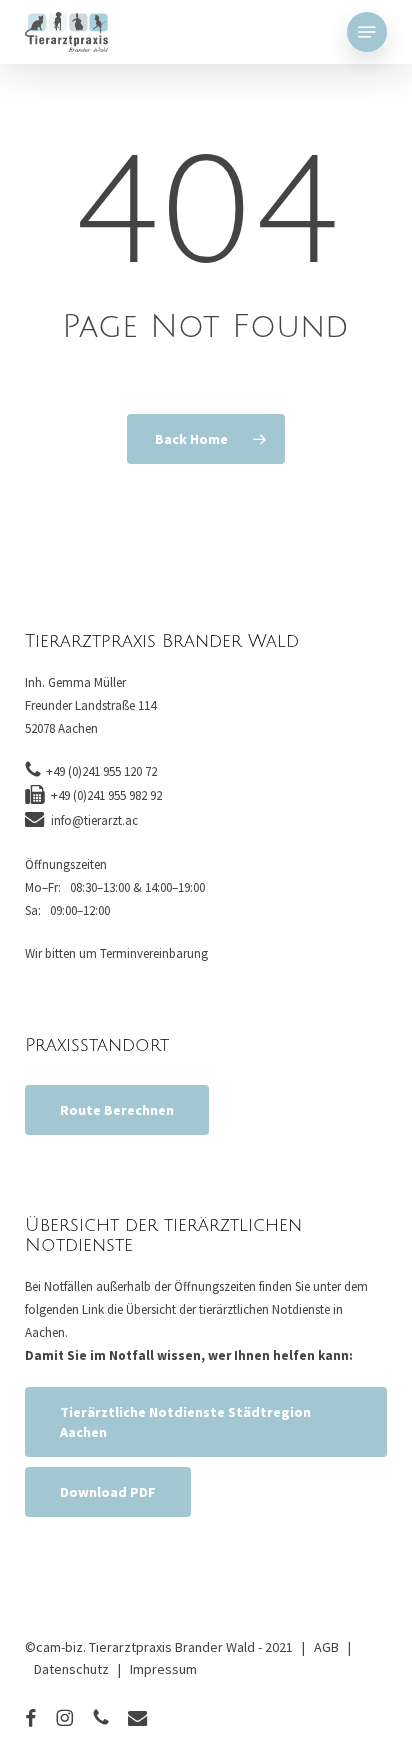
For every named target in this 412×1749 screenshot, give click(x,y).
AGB (326, 1647)
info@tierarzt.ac (94, 820)
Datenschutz (71, 1669)
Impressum (163, 1669)
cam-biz (59, 1647)
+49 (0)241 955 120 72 (101, 771)
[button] (367, 32)
